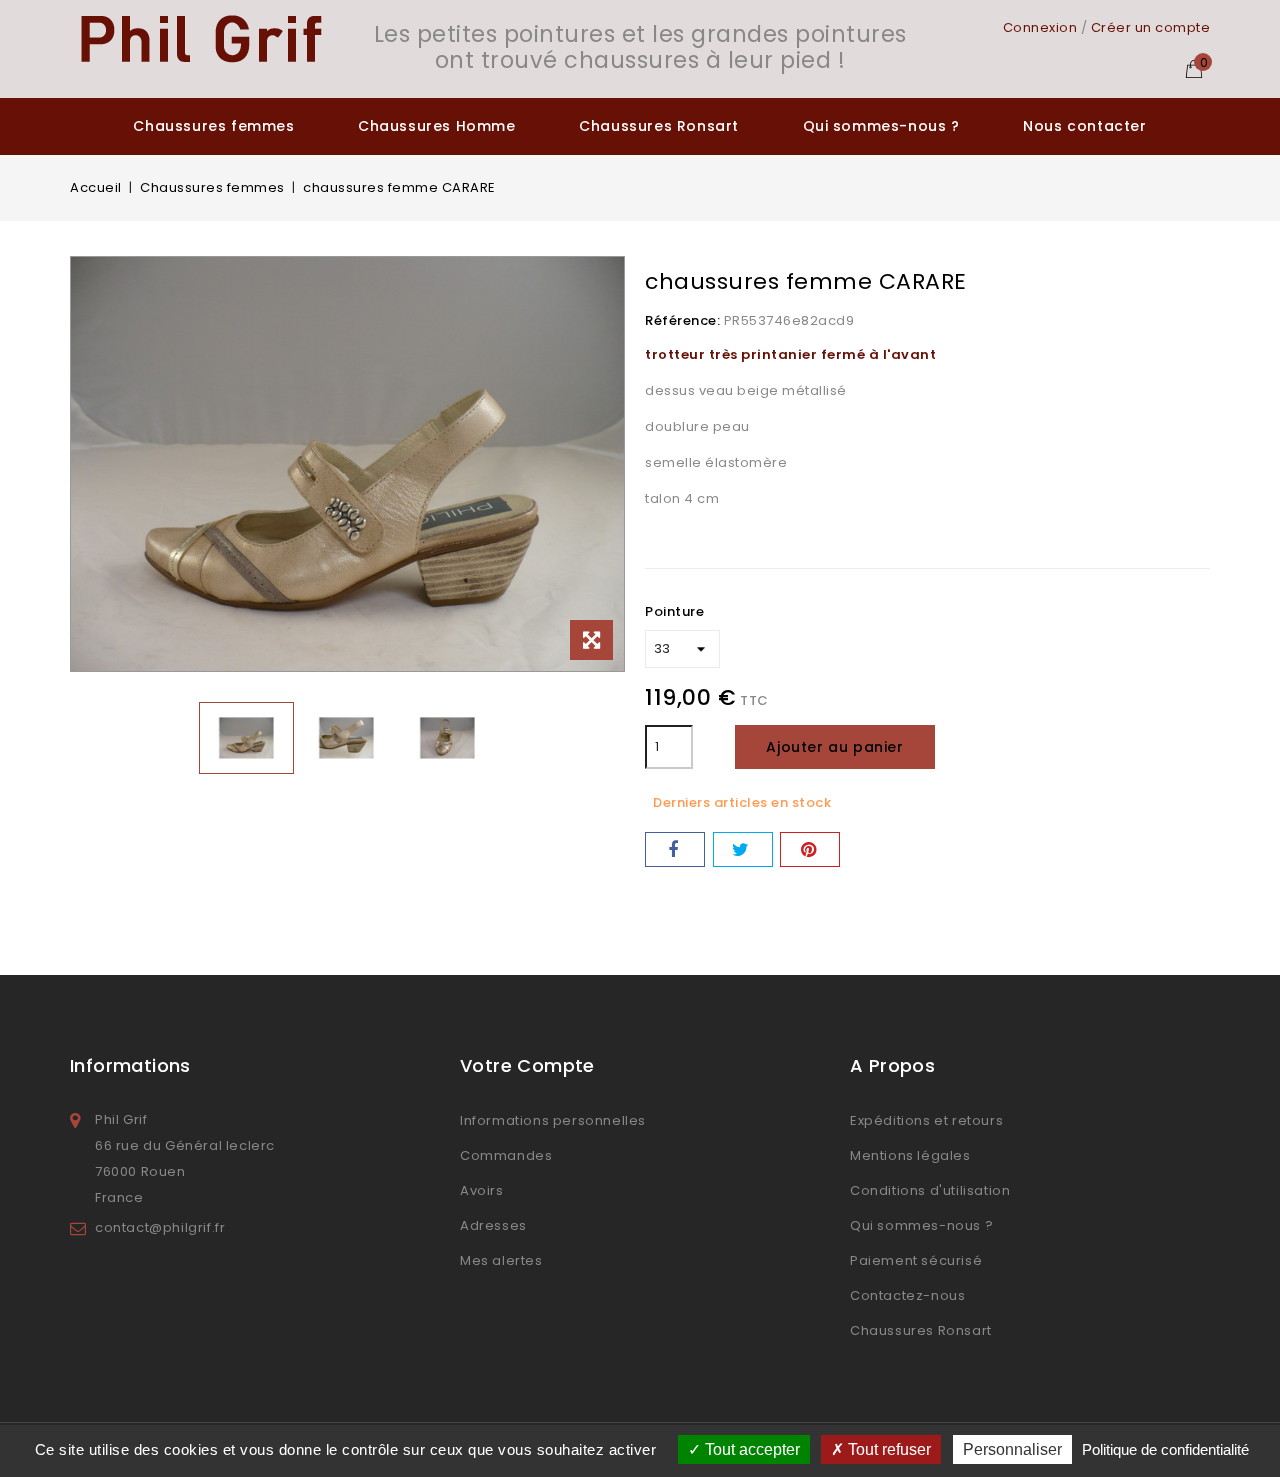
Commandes (506, 1155)
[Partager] (675, 849)
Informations (130, 1065)
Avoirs (482, 1190)
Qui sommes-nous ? (881, 126)
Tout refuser (887, 1449)
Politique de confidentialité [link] (1165, 1449)
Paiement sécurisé (916, 1260)
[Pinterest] (810, 849)
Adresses (493, 1225)
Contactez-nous (907, 1295)
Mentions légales (910, 1155)
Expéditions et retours (926, 1120)
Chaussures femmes (213, 126)
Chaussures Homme (437, 126)
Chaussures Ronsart (659, 126)
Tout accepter (750, 1449)
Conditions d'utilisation (930, 1190)
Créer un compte (1151, 27)
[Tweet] (743, 849)
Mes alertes (501, 1260)
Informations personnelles (553, 1120)
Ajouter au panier (834, 747)
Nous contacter (1084, 126)
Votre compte (527, 1065)
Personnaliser (1012, 1449)
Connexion (1040, 27)
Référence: (682, 320)
